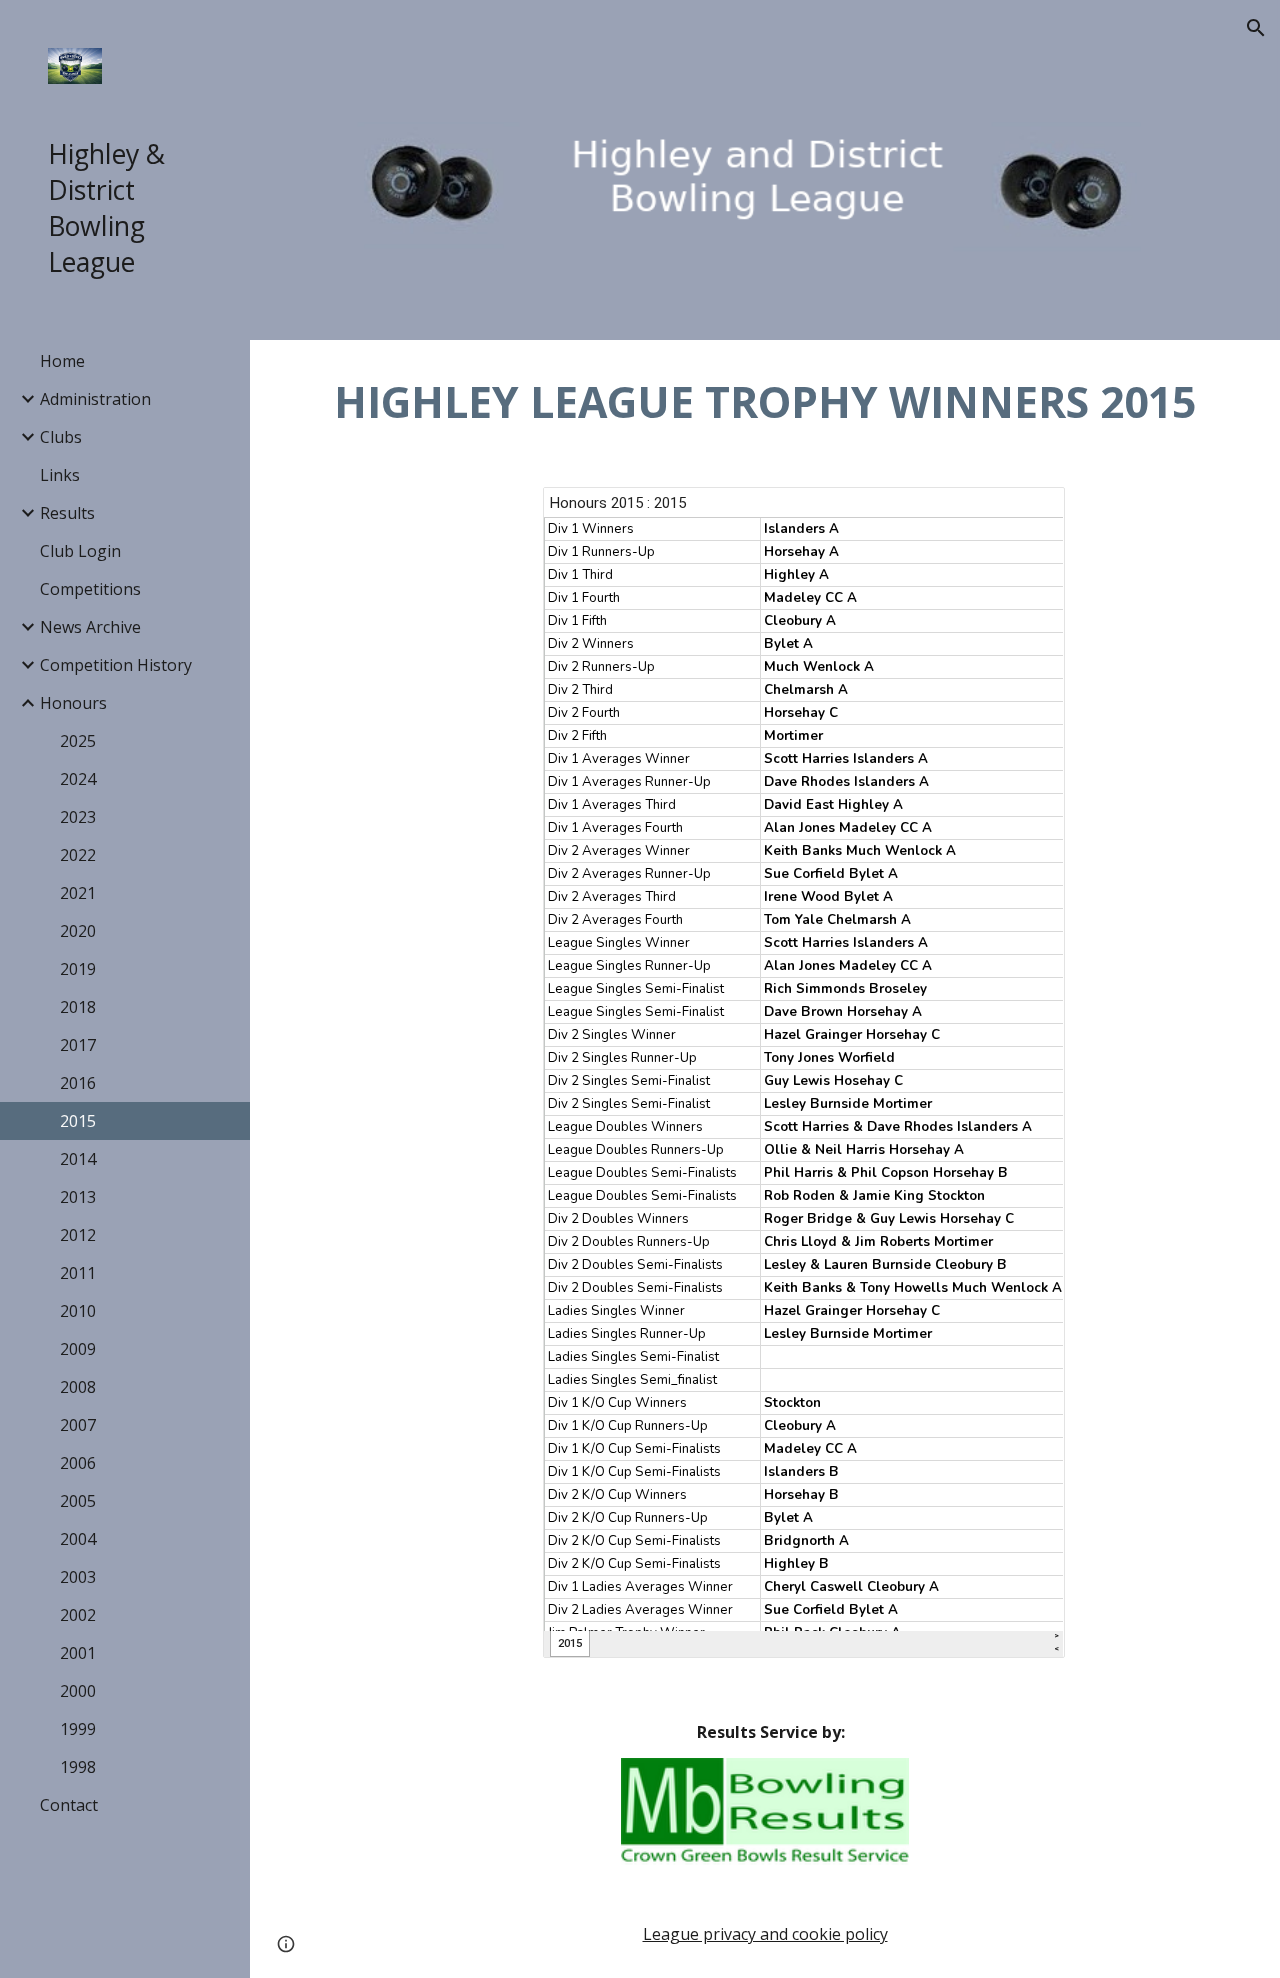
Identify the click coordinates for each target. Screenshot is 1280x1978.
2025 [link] (78, 741)
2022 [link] (78, 855)
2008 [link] (78, 1387)
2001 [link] (78, 1653)
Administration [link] (95, 399)
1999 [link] (78, 1729)
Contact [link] (69, 1805)
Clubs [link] (61, 437)
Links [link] (60, 475)
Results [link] (67, 513)
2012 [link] (78, 1235)
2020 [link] (78, 931)
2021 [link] (78, 893)
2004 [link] (78, 1539)
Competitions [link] (90, 589)
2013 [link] (78, 1197)
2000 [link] (78, 1691)
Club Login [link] (80, 551)
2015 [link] (78, 1121)
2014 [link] (78, 1159)
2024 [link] (78, 779)
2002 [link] (78, 1615)
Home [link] (62, 361)
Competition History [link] (116, 665)
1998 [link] (78, 1767)
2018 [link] (78, 1007)
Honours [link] (73, 703)
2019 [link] (78, 969)
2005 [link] (78, 1501)
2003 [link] (78, 1577)
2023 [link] (78, 817)
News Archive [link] (90, 627)
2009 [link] (78, 1349)
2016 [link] (78, 1083)
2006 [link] (78, 1463)
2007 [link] (78, 1425)
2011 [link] (78, 1273)
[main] (765, 401)
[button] (1256, 28)
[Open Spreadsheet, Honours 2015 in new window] (1027, 513)
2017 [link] (78, 1045)
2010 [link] (78, 1311)
